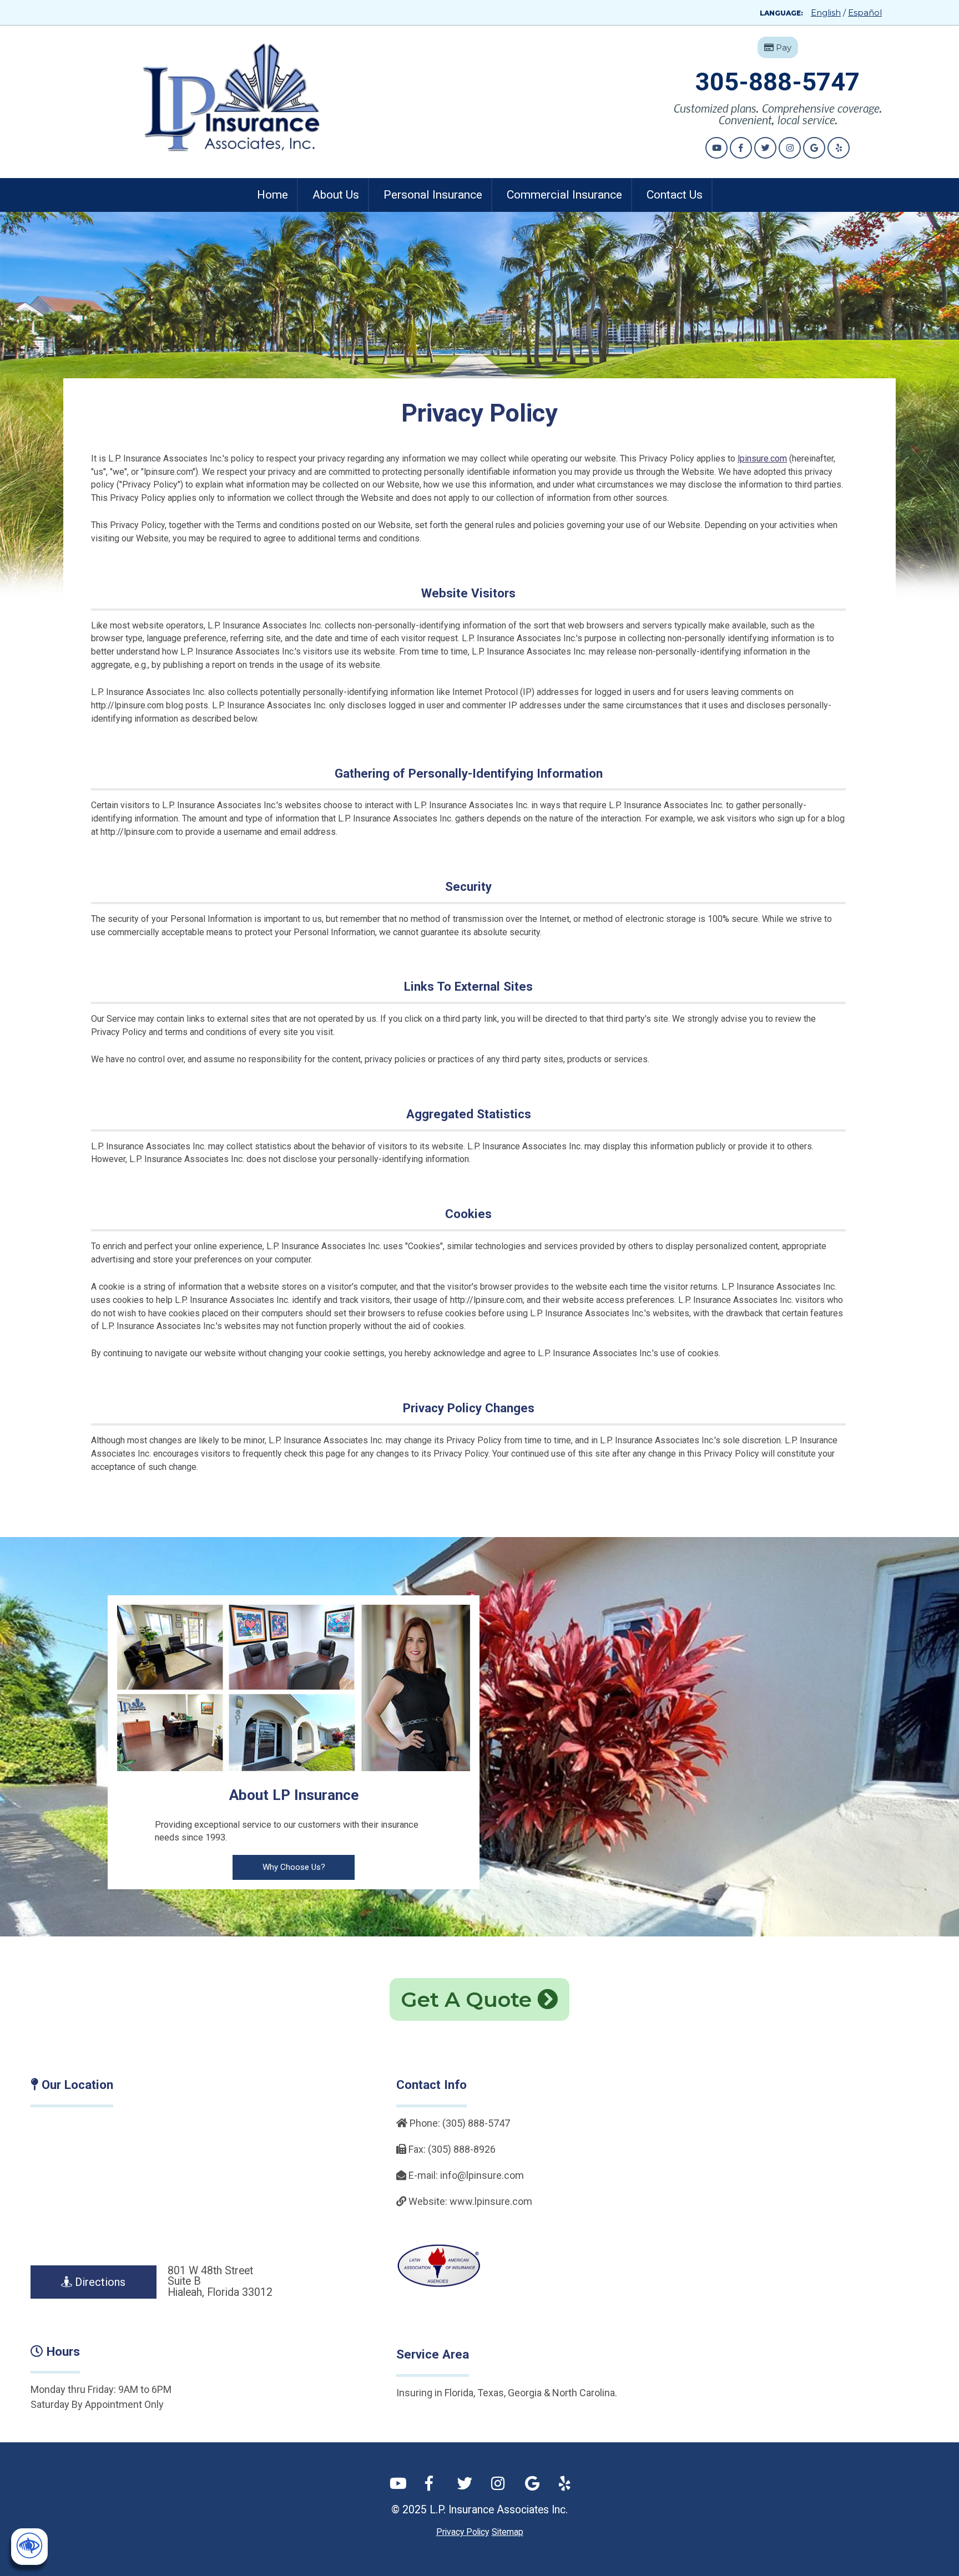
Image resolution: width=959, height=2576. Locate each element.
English (826, 12)
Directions (99, 2282)
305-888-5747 (778, 82)
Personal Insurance (433, 195)
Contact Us (675, 195)
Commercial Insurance (564, 195)
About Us (336, 195)
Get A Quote (469, 1999)
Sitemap (508, 2532)
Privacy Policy (463, 2532)
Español (865, 12)
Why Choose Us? (294, 1867)
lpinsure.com (762, 458)
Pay (783, 47)
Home (272, 195)
